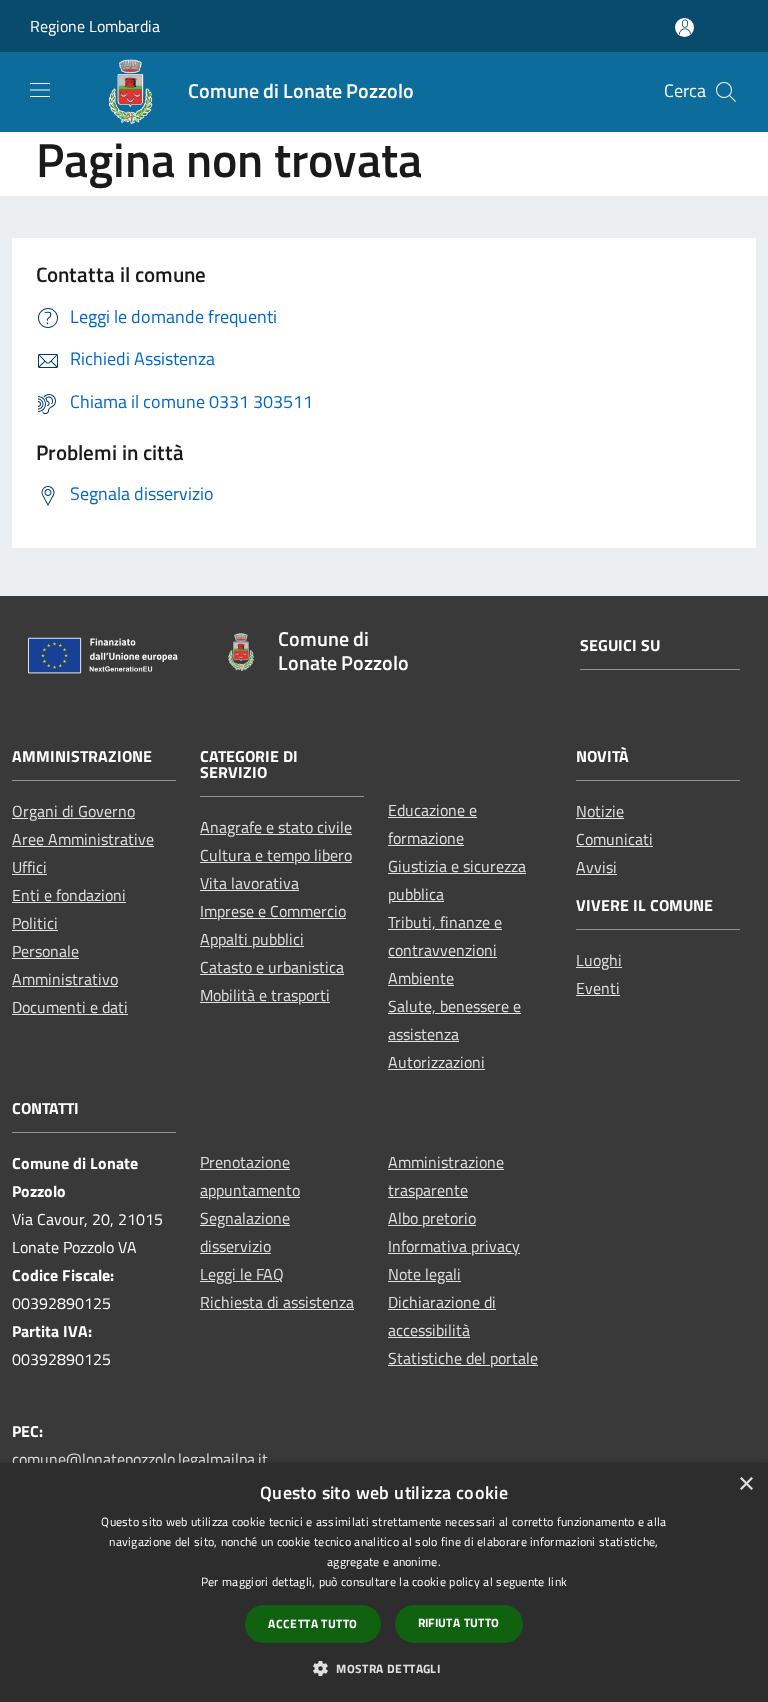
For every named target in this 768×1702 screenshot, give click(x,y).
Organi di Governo (73, 811)
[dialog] (384, 1582)
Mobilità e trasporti (265, 995)
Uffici (29, 867)
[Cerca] (726, 92)
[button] (384, 1668)
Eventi (598, 988)
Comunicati (614, 839)
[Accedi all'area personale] (684, 27)
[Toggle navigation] (40, 90)
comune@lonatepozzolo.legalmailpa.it (140, 1459)
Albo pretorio (432, 1218)
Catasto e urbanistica (272, 967)
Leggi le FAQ (242, 1274)
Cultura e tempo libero (276, 855)
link (557, 1581)
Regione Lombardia (95, 26)
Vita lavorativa (249, 883)
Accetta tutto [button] (312, 1623)
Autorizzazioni (436, 1062)
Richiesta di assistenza (277, 1302)
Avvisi (596, 867)
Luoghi (599, 960)
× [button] (745, 1484)
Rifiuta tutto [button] (459, 1622)
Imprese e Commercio (273, 911)
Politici (35, 923)
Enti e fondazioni (69, 895)
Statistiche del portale (463, 1358)
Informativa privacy (454, 1246)
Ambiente (421, 978)
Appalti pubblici (252, 939)
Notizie (600, 811)
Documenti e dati (70, 1007)
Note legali (424, 1274)
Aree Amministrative (83, 839)
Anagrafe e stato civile (276, 827)
